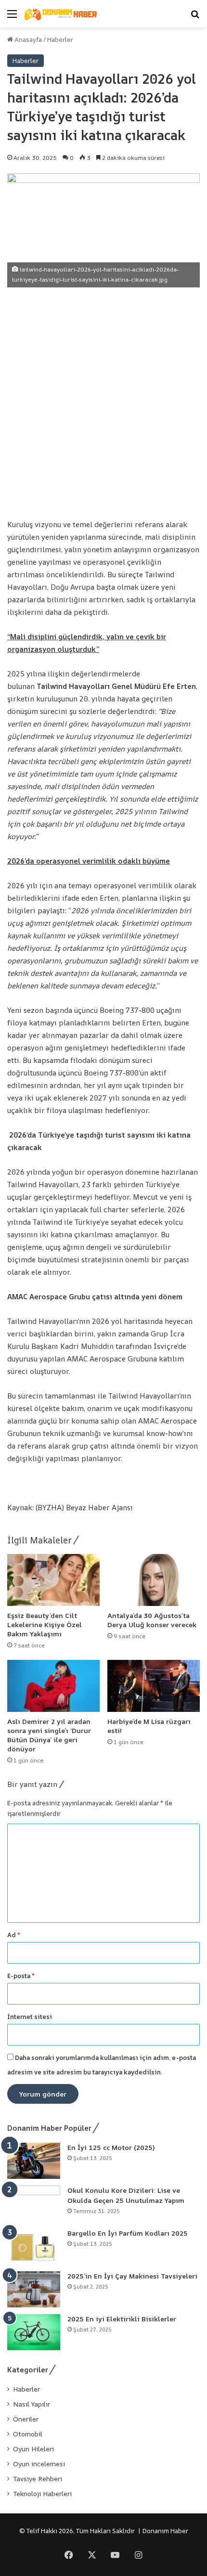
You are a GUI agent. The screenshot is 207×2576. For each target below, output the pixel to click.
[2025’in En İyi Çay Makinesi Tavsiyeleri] (34, 2289)
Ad (14, 1935)
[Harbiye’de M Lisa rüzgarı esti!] (154, 1686)
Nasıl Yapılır (32, 2404)
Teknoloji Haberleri (42, 2494)
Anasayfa (27, 39)
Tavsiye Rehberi (38, 2479)
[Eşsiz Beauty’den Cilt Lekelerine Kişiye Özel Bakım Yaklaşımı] (53, 1580)
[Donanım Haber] (63, 14)
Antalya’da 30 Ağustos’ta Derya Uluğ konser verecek (153, 1620)
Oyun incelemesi (39, 2464)
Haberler (60, 39)
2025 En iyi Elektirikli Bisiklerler (122, 2319)
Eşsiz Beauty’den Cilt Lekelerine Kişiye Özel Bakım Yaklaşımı (45, 1625)
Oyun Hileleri (33, 2449)
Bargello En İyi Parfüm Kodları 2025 (128, 2233)
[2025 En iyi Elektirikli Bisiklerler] (34, 2332)
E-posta (21, 1976)
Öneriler (26, 2419)
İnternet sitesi (30, 2017)
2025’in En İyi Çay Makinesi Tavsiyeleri (132, 2276)
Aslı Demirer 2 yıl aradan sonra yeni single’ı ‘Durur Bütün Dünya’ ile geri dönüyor (49, 1735)
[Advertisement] (103, 401)
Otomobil (28, 2434)
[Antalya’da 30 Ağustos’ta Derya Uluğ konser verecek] (154, 1580)
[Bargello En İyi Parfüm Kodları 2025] (34, 2246)
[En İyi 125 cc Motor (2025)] (34, 2161)
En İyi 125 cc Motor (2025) (111, 2147)
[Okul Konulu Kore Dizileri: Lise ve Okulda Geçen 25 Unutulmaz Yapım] (34, 2204)
